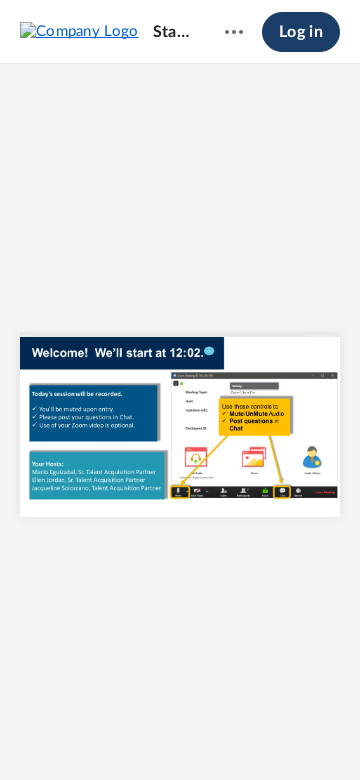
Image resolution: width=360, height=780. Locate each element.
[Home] (79, 31)
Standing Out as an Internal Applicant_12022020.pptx (173, 32)
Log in (301, 32)
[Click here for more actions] (234, 32)
